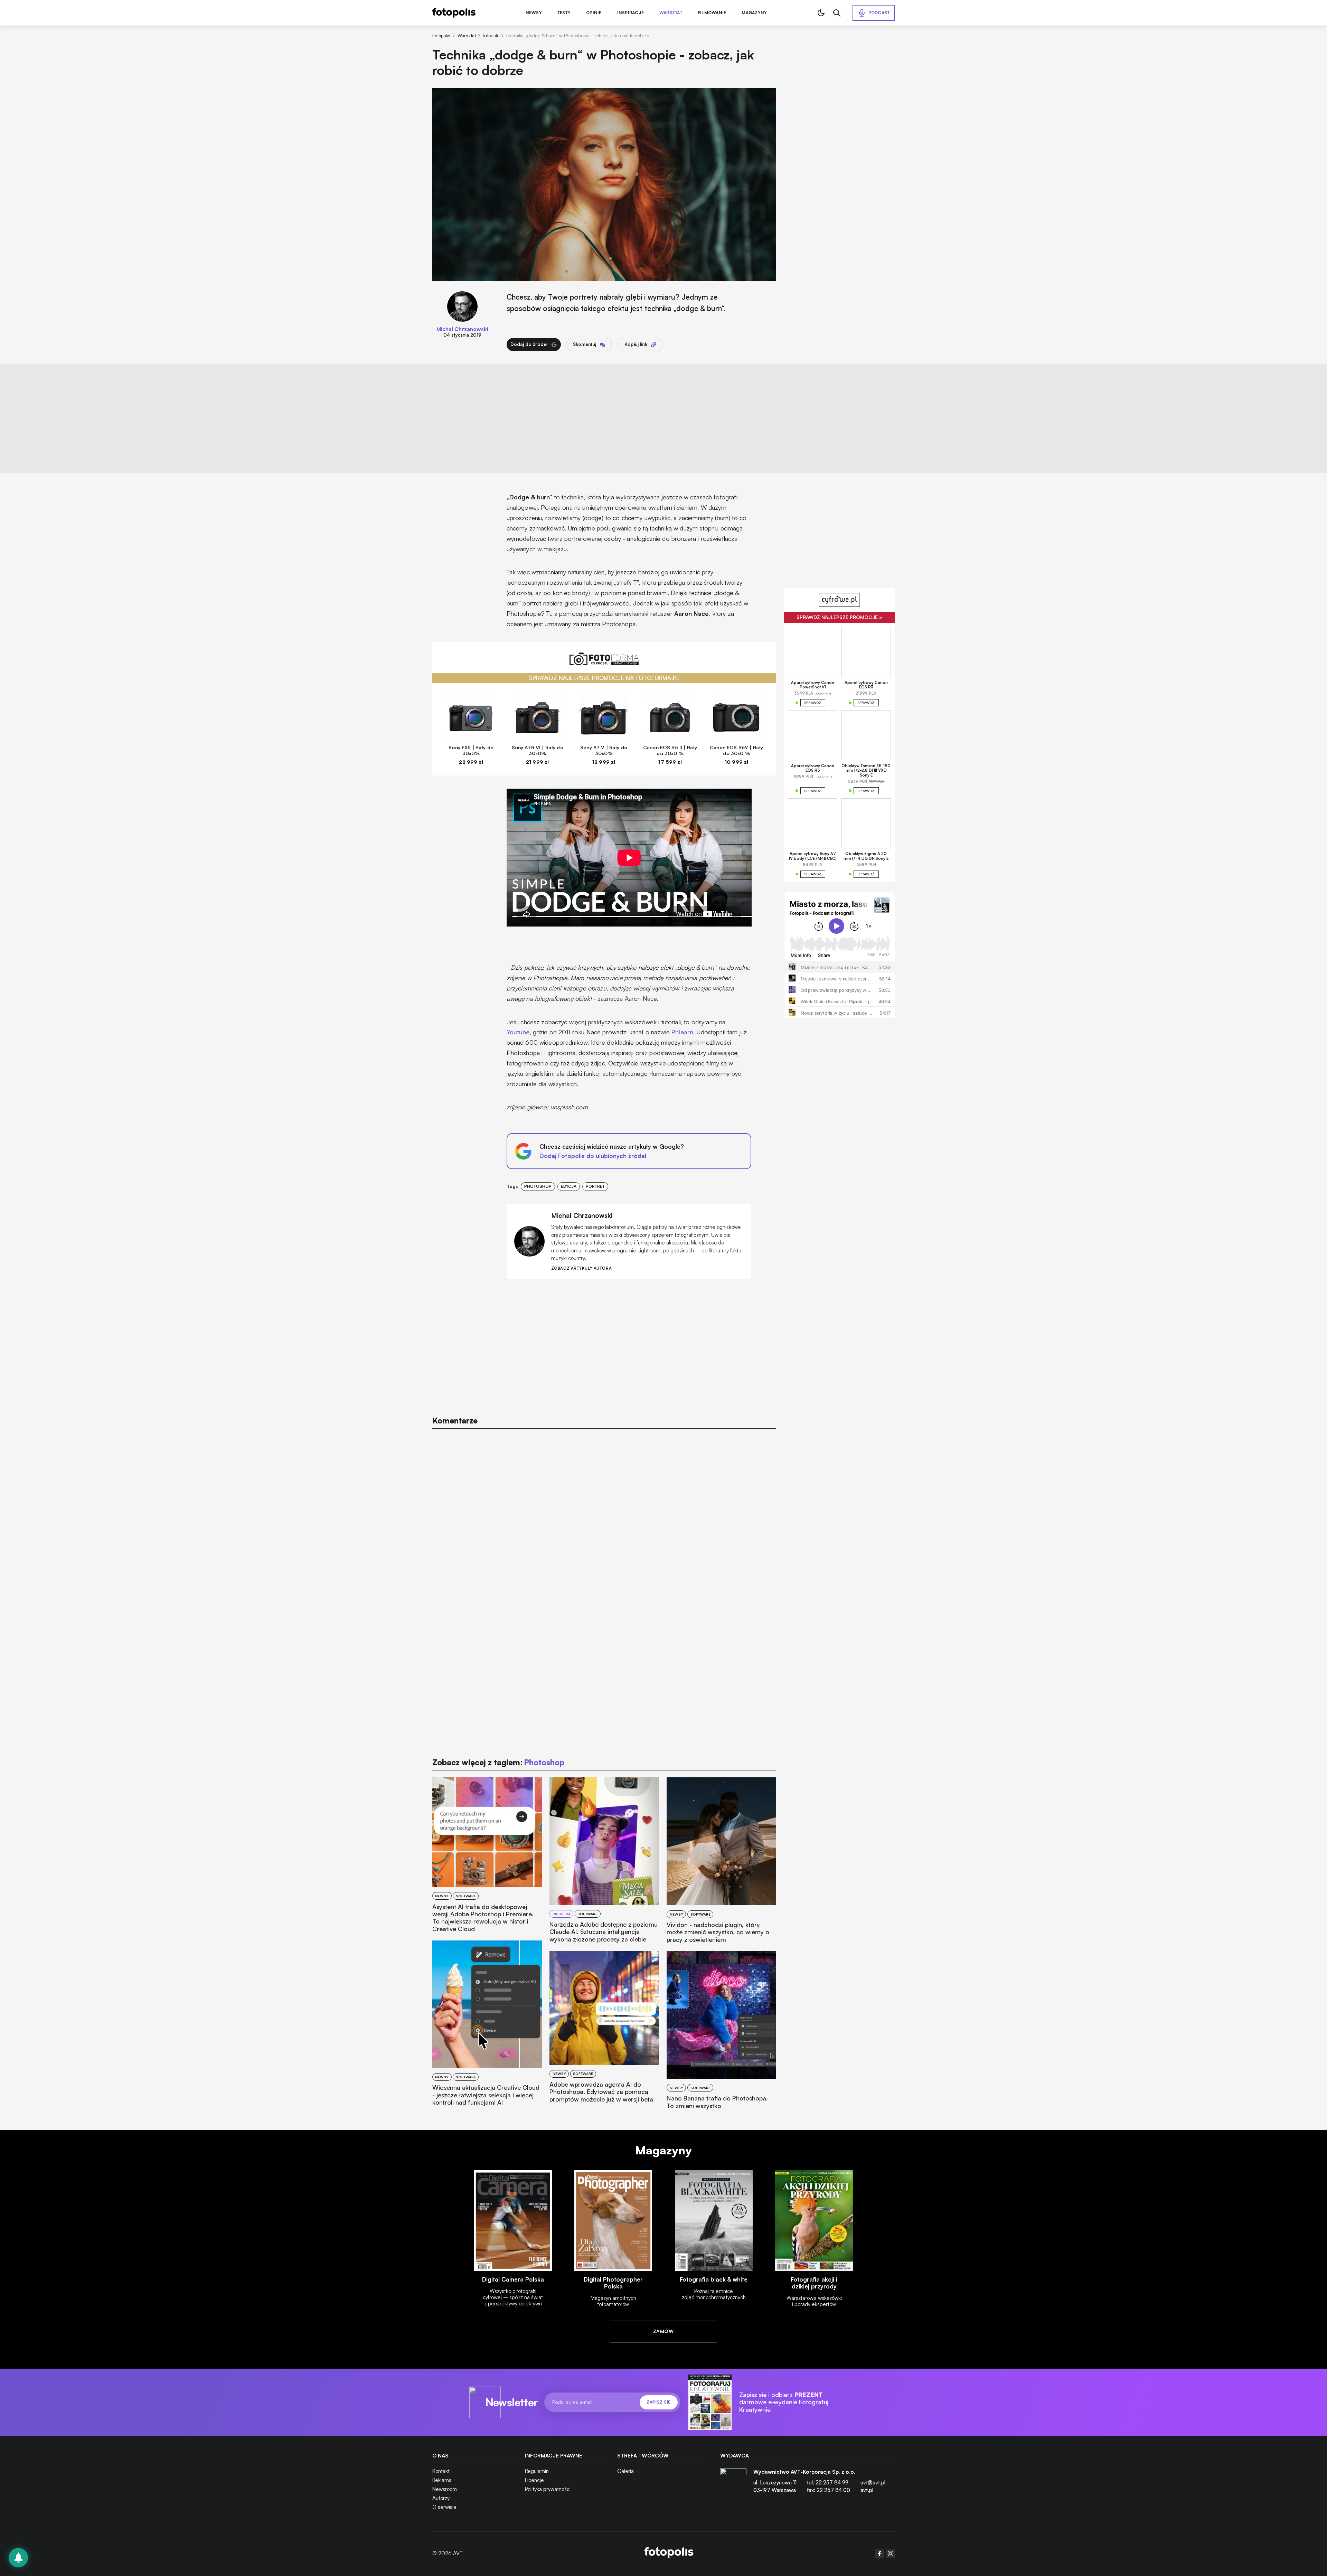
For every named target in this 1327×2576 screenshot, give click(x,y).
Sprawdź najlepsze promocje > (839, 617)
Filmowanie (712, 13)
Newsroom (445, 2489)
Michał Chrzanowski (462, 329)
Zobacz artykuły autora (581, 1268)
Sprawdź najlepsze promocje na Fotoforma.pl (604, 678)
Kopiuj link (636, 344)
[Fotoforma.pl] (604, 663)
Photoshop (538, 1186)
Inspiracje (630, 13)
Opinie (594, 13)
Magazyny (754, 13)
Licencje (534, 2480)
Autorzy (441, 2498)
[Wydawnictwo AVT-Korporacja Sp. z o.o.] (733, 2484)
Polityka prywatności (548, 2489)
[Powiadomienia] (18, 2558)
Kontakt (441, 2471)
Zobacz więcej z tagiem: (498, 1762)
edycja (569, 1186)
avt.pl (867, 2490)
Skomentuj (585, 344)
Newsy (534, 13)
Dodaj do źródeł (529, 344)
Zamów (663, 2331)
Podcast (879, 13)
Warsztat (671, 13)
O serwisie (444, 2507)
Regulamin (537, 2471)
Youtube (518, 1032)
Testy (564, 13)
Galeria (625, 2471)
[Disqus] (604, 1522)
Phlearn (682, 1032)
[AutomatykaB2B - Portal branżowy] (669, 2553)
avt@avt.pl (873, 2483)
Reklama (442, 2480)
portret (595, 1186)
